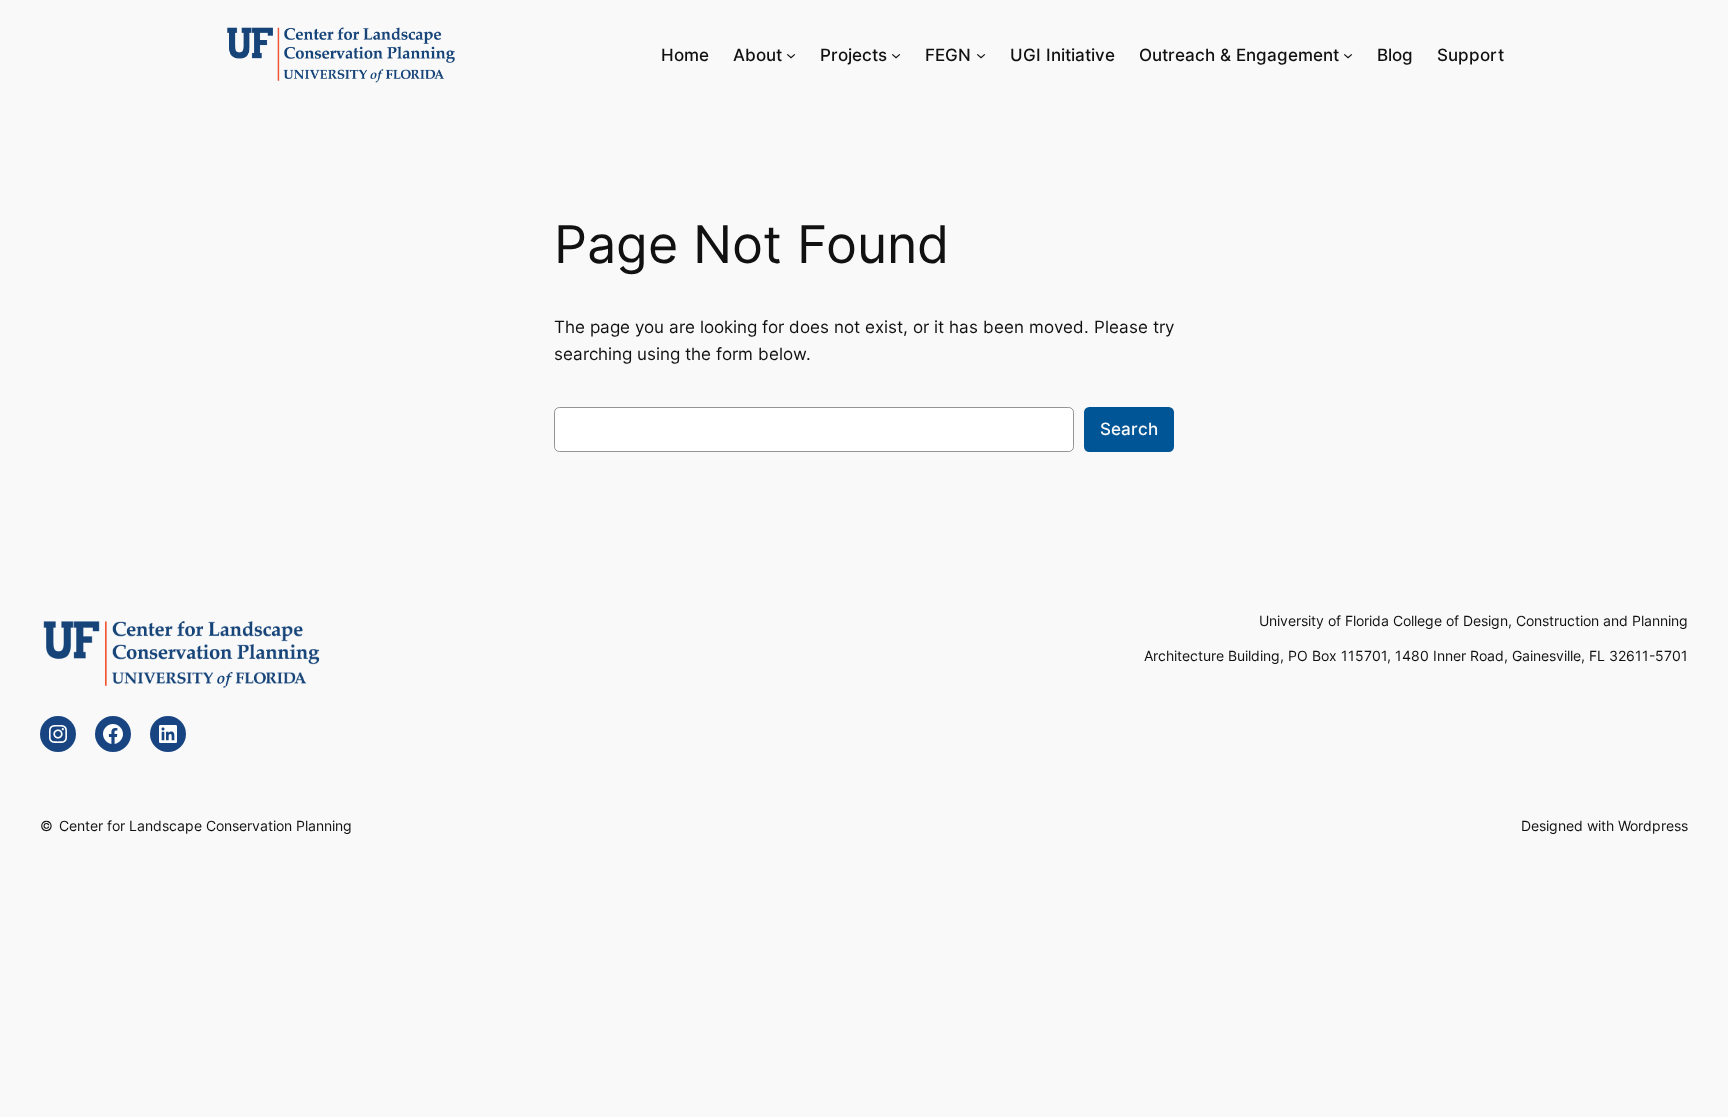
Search (1129, 429)
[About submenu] (791, 55)
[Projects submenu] (896, 55)
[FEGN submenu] (981, 55)
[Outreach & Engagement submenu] (1348, 55)
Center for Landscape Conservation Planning (205, 825)
